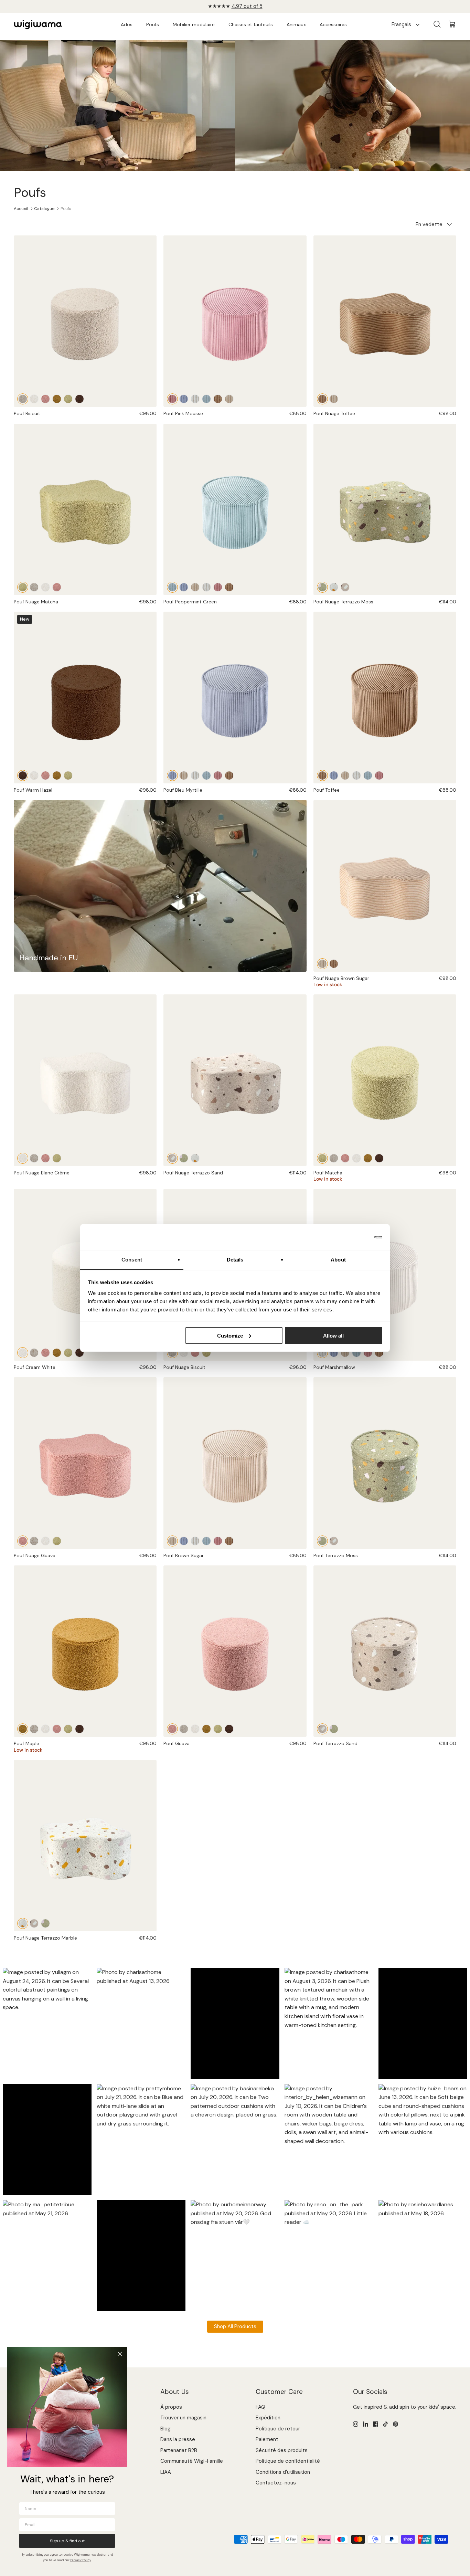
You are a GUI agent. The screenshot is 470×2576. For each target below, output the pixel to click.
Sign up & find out (67, 2541)
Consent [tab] (132, 1260)
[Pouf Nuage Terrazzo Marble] (334, 587)
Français (401, 24)
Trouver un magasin (183, 2418)
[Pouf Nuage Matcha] (85, 510)
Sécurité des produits (282, 2450)
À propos (171, 2407)
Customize (230, 1335)
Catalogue (44, 209)
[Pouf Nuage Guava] (57, 587)
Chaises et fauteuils (251, 24)
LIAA (166, 2472)
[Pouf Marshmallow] (195, 399)
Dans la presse (178, 2439)
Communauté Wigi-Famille (192, 2461)
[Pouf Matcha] (68, 399)
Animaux (296, 24)
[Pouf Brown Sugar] (229, 399)
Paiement (267, 2439)
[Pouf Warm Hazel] (79, 399)
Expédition (268, 2418)
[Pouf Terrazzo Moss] (385, 1463)
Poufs (153, 24)
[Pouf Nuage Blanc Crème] (45, 587)
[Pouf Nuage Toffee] (385, 321)
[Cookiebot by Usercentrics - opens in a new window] (352, 1237)
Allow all (333, 1335)
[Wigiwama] (38, 25)
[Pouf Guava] (45, 399)
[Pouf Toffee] (218, 399)
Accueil (21, 209)
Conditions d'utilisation (283, 2472)
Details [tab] (235, 1260)
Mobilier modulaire (194, 24)
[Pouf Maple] (57, 399)
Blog (165, 2429)
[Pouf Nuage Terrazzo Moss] (385, 510)
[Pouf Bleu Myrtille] (184, 399)
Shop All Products (235, 2326)
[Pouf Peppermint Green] (206, 399)
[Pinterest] (396, 2424)
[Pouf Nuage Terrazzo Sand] (345, 587)
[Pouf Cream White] (34, 399)
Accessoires (333, 24)
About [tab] (338, 1260)
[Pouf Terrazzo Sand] (334, 1541)
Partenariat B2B (179, 2450)
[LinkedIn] (366, 2424)
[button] (47, 2024)
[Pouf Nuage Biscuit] (34, 587)
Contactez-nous (276, 2483)
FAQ (260, 2407)
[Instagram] (356, 2424)
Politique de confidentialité (288, 2461)
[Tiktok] (386, 2424)
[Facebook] (376, 2424)
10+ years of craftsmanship (235, 6)
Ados (127, 24)
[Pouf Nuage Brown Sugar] (334, 399)
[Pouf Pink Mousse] (235, 321)
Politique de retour (278, 2429)
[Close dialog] (120, 2354)
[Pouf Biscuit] (85, 321)
